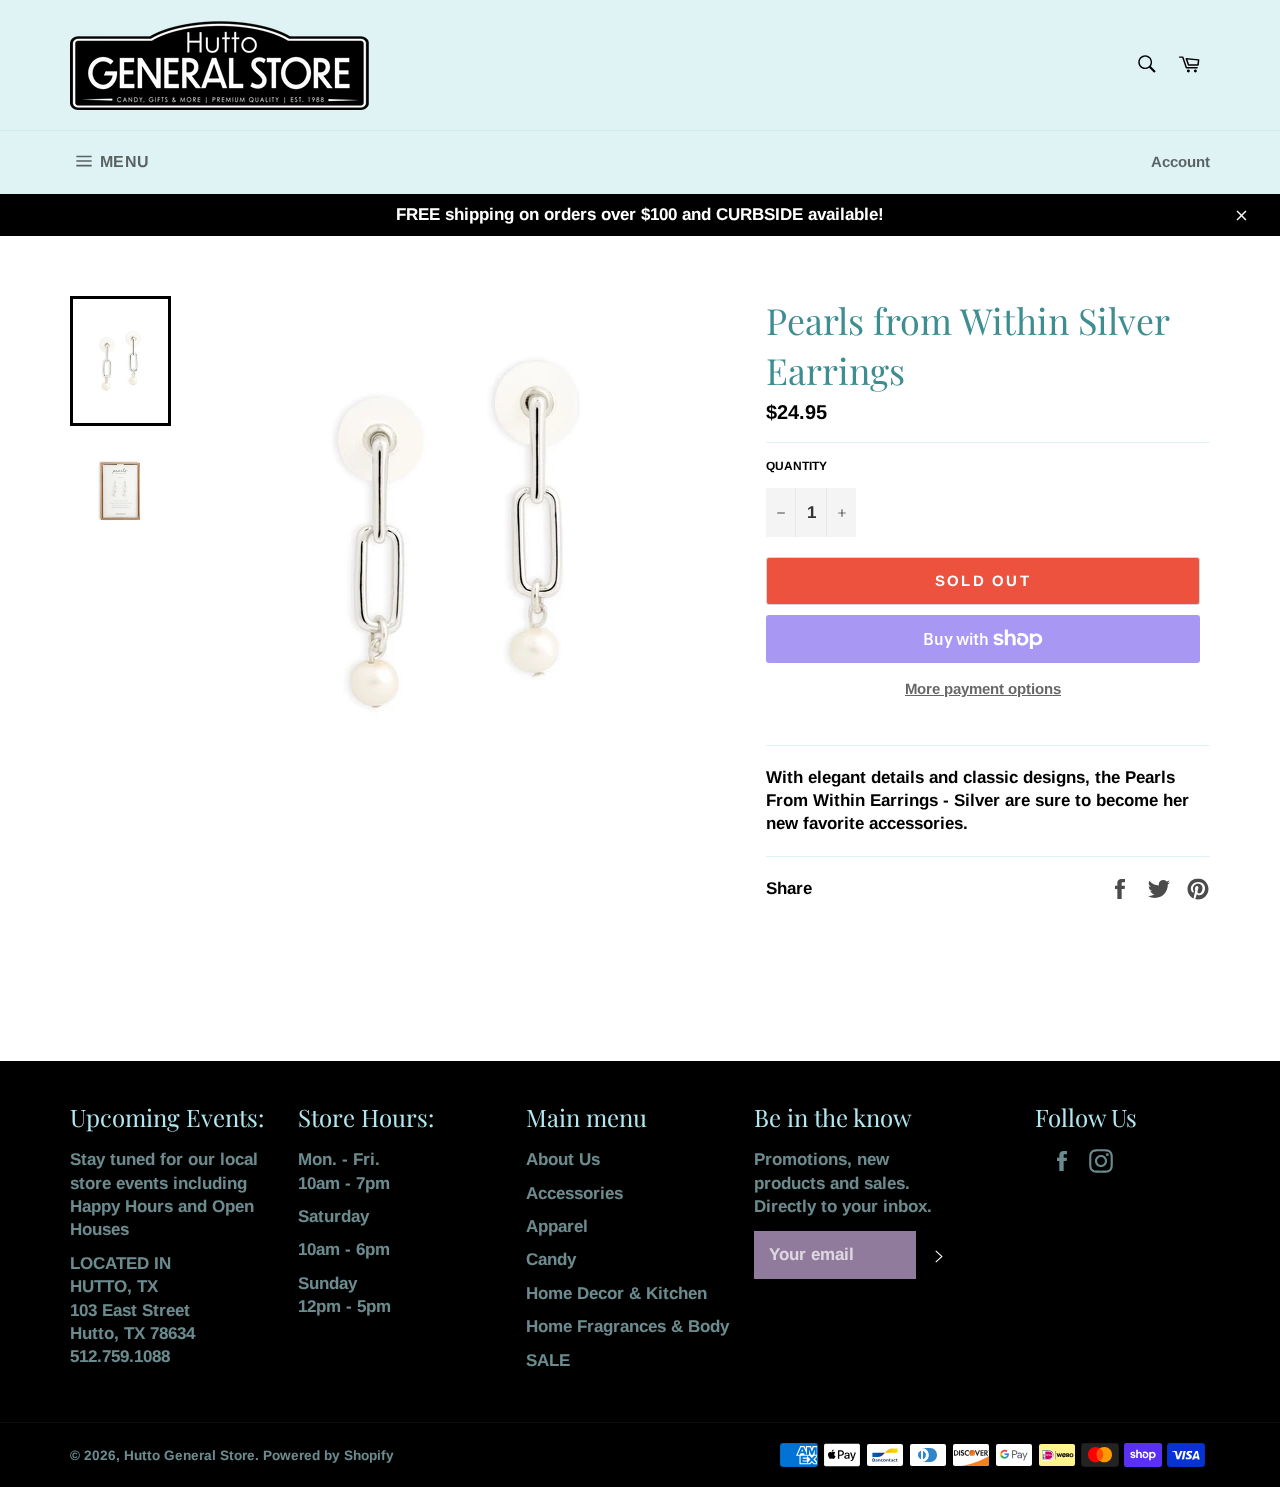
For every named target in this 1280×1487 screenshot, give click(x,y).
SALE (548, 1360)
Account (1180, 161)
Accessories (574, 1193)
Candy (551, 1259)
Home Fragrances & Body (627, 1326)
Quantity (796, 466)
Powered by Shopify (328, 1455)
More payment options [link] (983, 688)
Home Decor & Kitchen (616, 1293)
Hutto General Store (189, 1455)
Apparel (557, 1226)
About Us (563, 1159)
